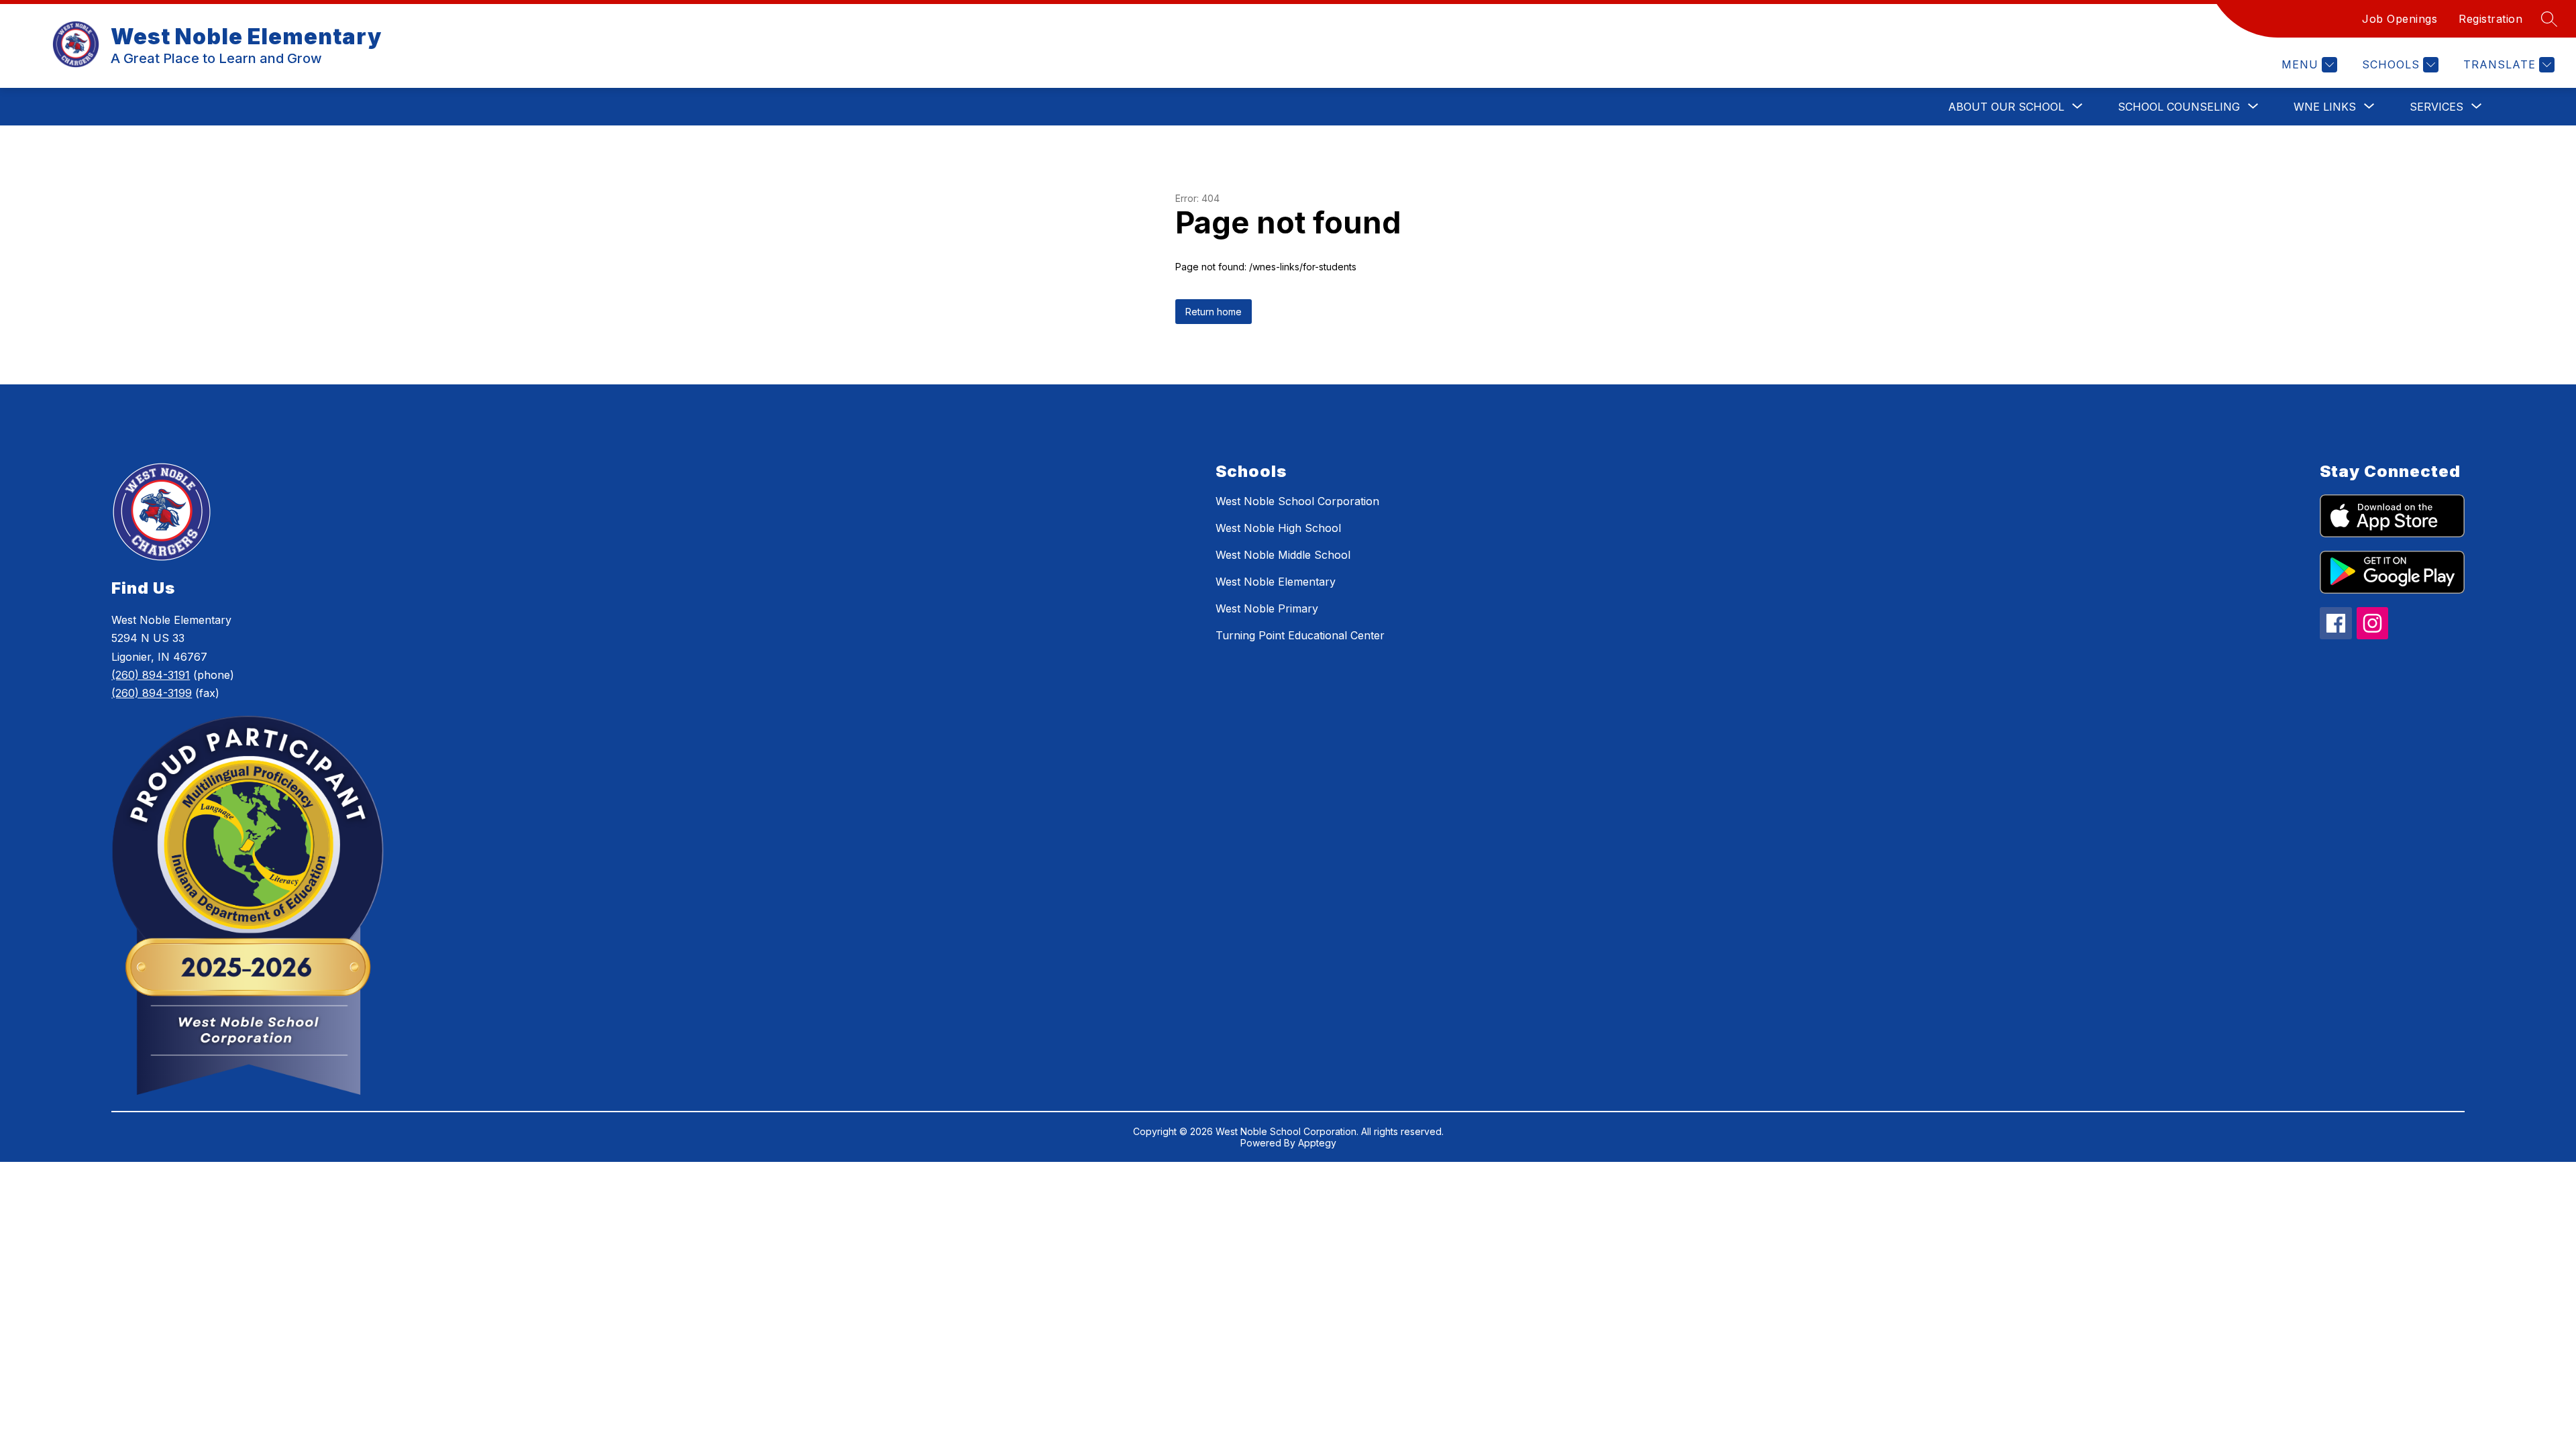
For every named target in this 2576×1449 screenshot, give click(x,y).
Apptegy (1317, 1143)
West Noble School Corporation (1297, 501)
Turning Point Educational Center (1300, 635)
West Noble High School (1278, 528)
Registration (2490, 19)
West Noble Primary (1267, 608)
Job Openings (2400, 19)
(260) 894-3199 (152, 693)
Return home (1214, 312)
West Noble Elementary (1276, 582)
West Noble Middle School (1283, 555)
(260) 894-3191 (151, 675)
